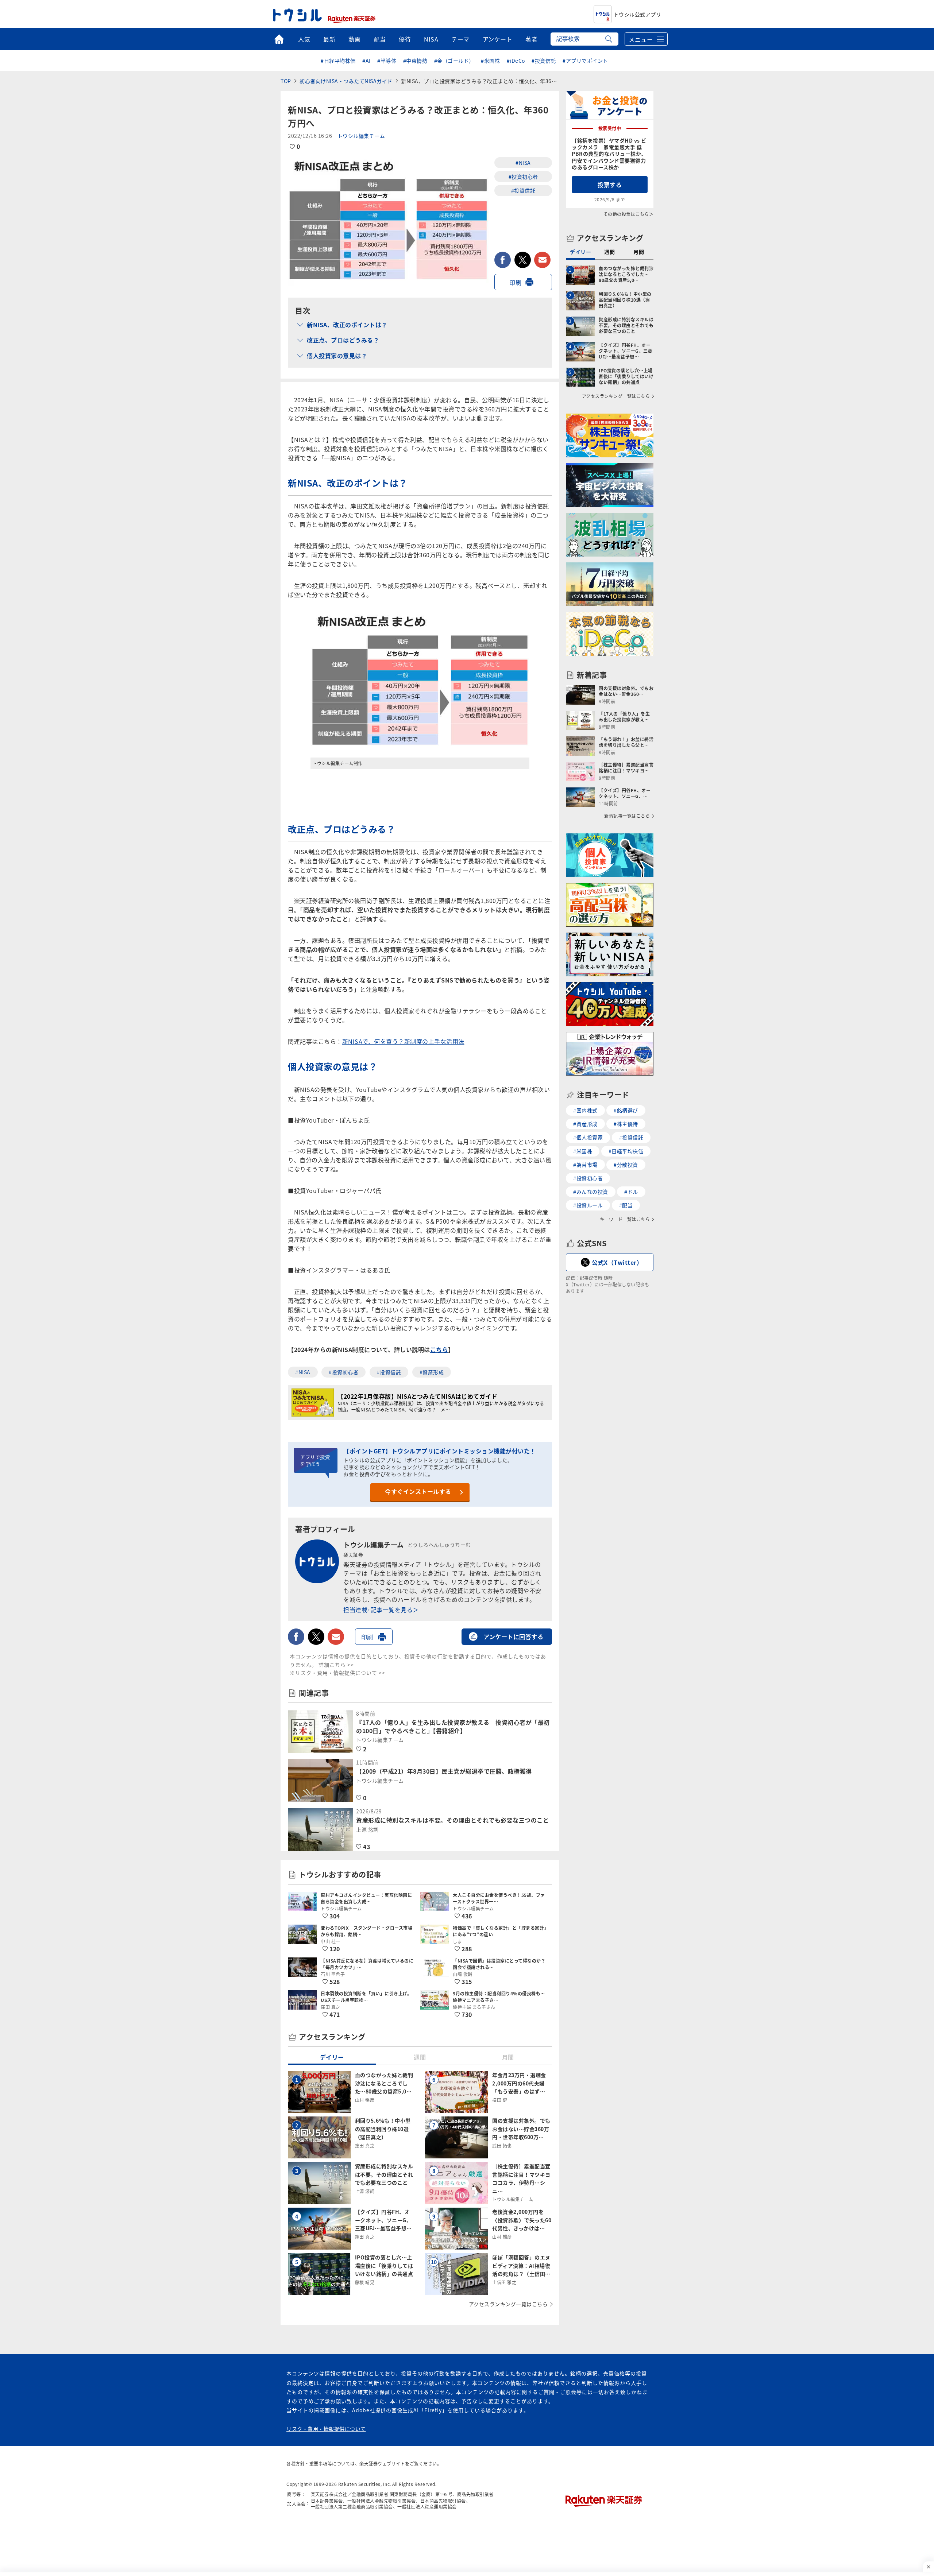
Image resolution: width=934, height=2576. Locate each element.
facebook (503, 260)
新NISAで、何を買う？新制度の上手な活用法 (403, 1041)
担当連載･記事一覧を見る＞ (381, 1609)
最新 (329, 39)
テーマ (460, 39)
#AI (366, 61)
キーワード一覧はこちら (625, 1219)
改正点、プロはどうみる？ (343, 340)
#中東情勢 (415, 61)
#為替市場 (585, 1165)
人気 (304, 39)
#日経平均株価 (338, 61)
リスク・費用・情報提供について (326, 2429)
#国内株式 (585, 1110)
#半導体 (387, 61)
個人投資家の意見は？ (337, 356)
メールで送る (542, 260)
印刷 (515, 282)
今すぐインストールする (418, 1491)
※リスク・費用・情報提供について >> (337, 1673)
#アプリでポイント (585, 61)
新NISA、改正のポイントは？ (347, 325)
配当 (380, 39)
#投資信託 (544, 61)
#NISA (523, 163)
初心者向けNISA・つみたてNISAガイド (346, 81)
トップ (279, 39)
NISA (431, 39)
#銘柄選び (626, 1110)
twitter (523, 260)
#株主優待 (626, 1124)
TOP (286, 81)
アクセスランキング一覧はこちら (508, 2304)
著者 (531, 39)
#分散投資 (626, 1165)
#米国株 (490, 61)
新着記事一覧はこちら (627, 816)
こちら (439, 1349)
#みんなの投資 (591, 1192)
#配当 (626, 1205)
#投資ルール (588, 1205)
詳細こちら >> (336, 1665)
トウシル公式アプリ (638, 14)
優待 (405, 39)
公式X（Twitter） (617, 1262)
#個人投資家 (588, 1137)
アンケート (498, 39)
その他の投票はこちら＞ (629, 214)
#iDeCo (516, 61)
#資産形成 (432, 1372)
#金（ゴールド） (454, 61)
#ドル (631, 1192)
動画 (354, 39)
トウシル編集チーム (361, 136)
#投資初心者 (523, 177)
